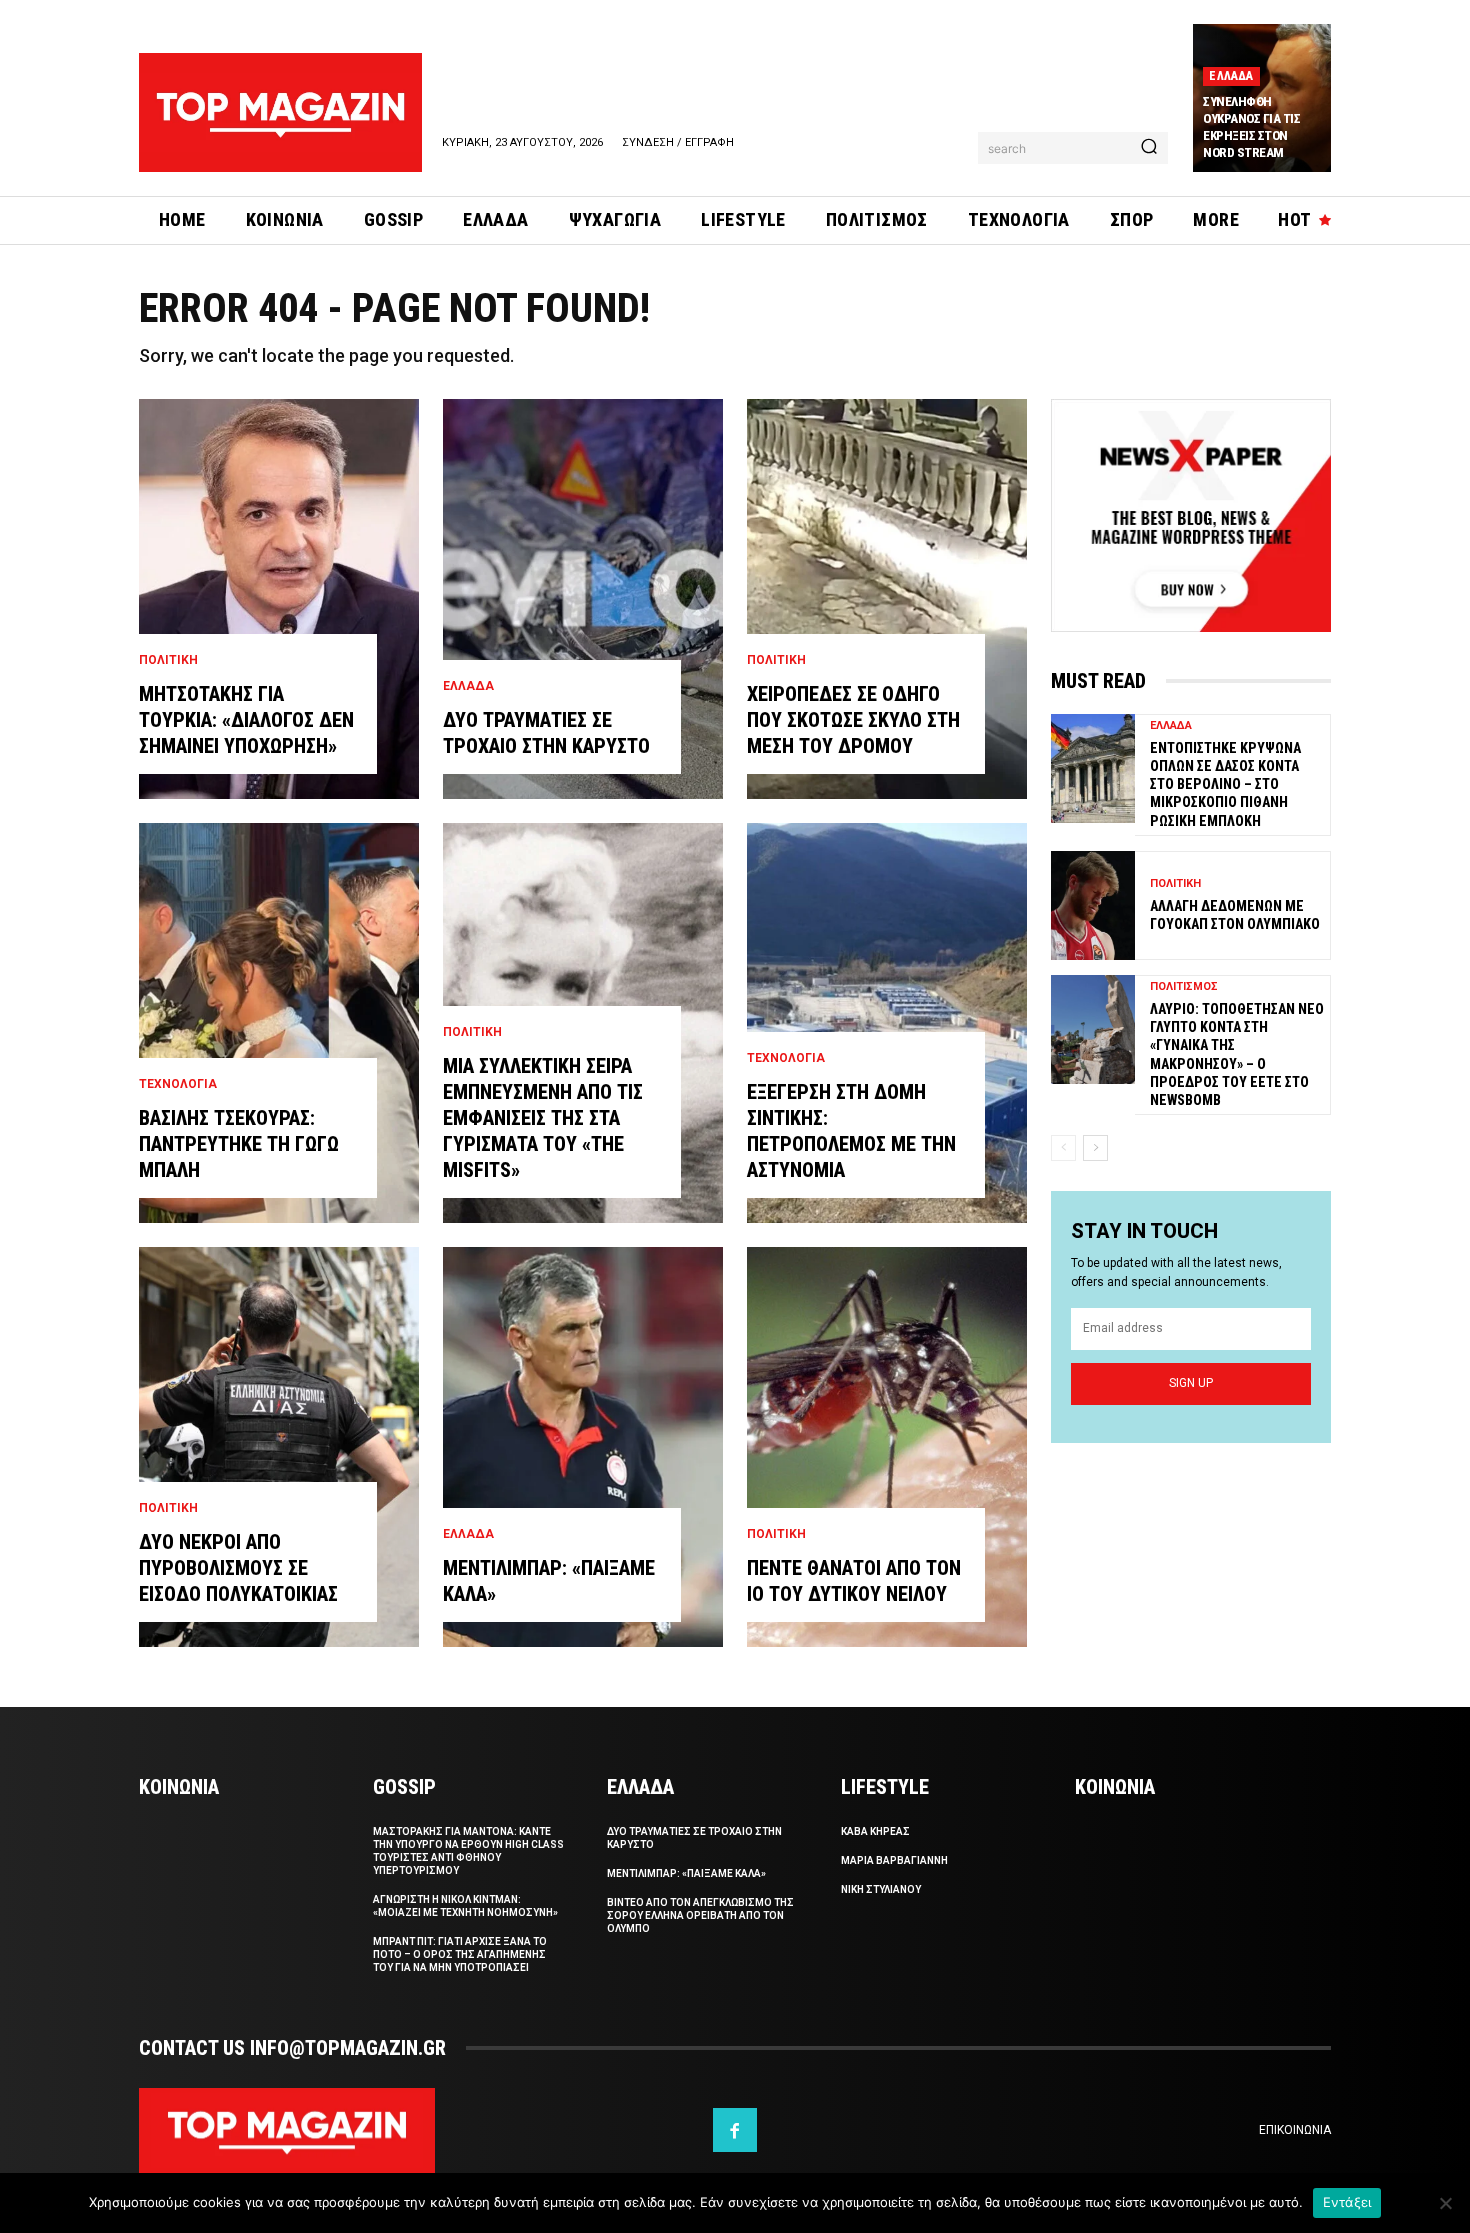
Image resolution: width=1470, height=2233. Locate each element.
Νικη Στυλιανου (881, 1889)
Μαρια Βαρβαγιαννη (894, 1860)
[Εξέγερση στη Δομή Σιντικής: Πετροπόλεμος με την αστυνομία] (887, 1023)
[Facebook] (735, 2130)
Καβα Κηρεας (875, 1831)
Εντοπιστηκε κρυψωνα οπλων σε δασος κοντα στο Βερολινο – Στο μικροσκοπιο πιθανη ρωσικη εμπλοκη (1225, 784)
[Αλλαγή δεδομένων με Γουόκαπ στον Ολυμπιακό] (1093, 905)
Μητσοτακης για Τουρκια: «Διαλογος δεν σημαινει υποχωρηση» (246, 720)
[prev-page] (1063, 1148)
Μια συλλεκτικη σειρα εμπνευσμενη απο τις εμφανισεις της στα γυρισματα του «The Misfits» (543, 1118)
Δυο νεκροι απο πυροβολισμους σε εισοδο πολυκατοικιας (238, 1568)
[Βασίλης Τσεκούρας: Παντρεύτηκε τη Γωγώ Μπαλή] (279, 1023)
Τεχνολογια (178, 1084)
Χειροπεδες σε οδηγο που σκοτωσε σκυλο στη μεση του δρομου (853, 720)
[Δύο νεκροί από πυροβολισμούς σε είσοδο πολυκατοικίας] (279, 1447)
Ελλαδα (1231, 76)
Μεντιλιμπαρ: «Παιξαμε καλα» (686, 1873)
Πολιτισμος (1184, 986)
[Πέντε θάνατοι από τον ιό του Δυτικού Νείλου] (887, 1447)
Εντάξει (1347, 2202)
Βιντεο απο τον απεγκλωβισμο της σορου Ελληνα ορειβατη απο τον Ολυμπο (700, 1915)
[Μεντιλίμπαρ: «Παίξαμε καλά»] (583, 1447)
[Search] (1149, 148)
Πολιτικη (168, 660)
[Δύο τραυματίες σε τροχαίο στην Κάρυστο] (583, 599)
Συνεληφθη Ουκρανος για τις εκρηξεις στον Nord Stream (1251, 127)
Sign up (1191, 1383)
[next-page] (1095, 1148)
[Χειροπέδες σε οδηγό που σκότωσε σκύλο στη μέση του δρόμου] (887, 599)
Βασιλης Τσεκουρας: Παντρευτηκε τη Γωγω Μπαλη (239, 1144)
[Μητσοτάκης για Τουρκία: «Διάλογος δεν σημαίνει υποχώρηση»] (279, 599)
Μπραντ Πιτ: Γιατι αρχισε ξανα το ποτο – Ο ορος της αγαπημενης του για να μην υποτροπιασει (460, 1954)
